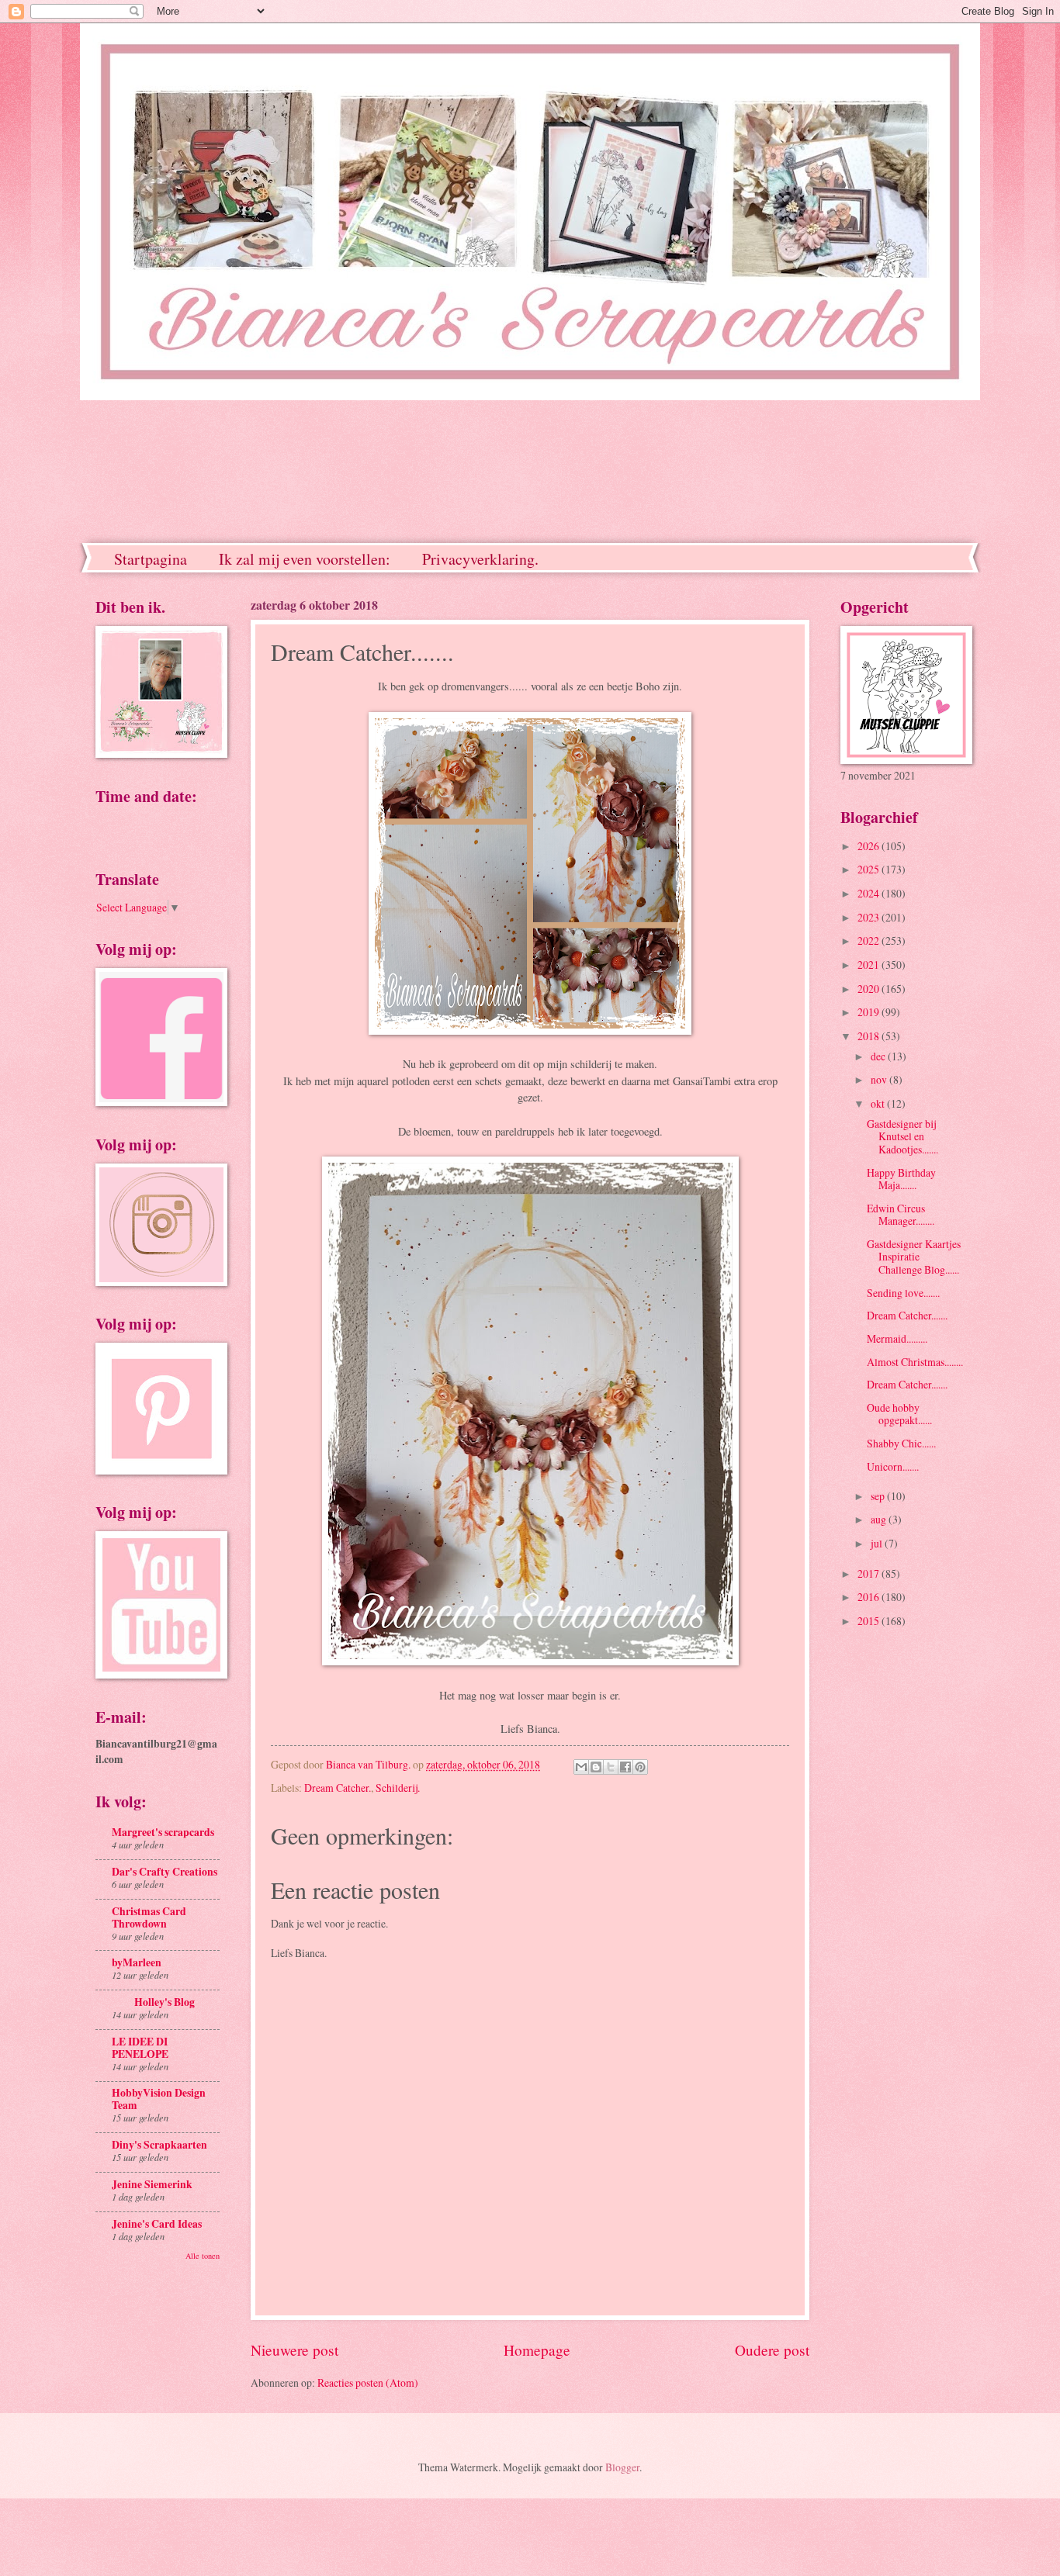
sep (879, 1496)
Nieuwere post (294, 2350)
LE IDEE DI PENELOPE (140, 2048)
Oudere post (772, 2350)
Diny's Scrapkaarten (159, 2145)
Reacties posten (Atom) (368, 2382)
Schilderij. (398, 1788)
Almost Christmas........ (915, 1362)
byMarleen (137, 1962)
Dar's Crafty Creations (165, 1872)
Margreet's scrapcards (163, 1832)
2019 (869, 1012)
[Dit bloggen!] (596, 1767)
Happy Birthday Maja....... (901, 1179)
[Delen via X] (611, 1767)
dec (879, 1056)
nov (880, 1079)
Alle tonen (203, 2256)
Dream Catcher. (338, 1788)
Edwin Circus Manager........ (901, 1215)
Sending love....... (903, 1293)
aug (880, 1519)
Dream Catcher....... (907, 1315)
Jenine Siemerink (152, 2184)
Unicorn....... (893, 1466)
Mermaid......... (897, 1338)
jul (878, 1543)
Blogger (622, 2467)
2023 (869, 917)
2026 (869, 846)
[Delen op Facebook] (625, 1767)
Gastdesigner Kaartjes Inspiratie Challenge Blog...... (914, 1257)
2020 (869, 989)
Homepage (537, 2350)
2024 (869, 893)
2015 (869, 1621)
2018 (869, 1036)
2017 (869, 1573)
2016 (869, 1597)
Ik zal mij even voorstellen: (305, 559)
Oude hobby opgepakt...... (899, 1414)
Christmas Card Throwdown (149, 1917)
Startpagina (151, 559)
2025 (869, 869)
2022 (869, 940)
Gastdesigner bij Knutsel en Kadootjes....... (902, 1136)
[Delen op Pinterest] (640, 1767)
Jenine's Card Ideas (157, 2224)
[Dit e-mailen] (581, 1767)
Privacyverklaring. (480, 559)
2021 (869, 965)
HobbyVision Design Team (159, 2099)
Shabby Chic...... (901, 1443)
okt (879, 1103)
